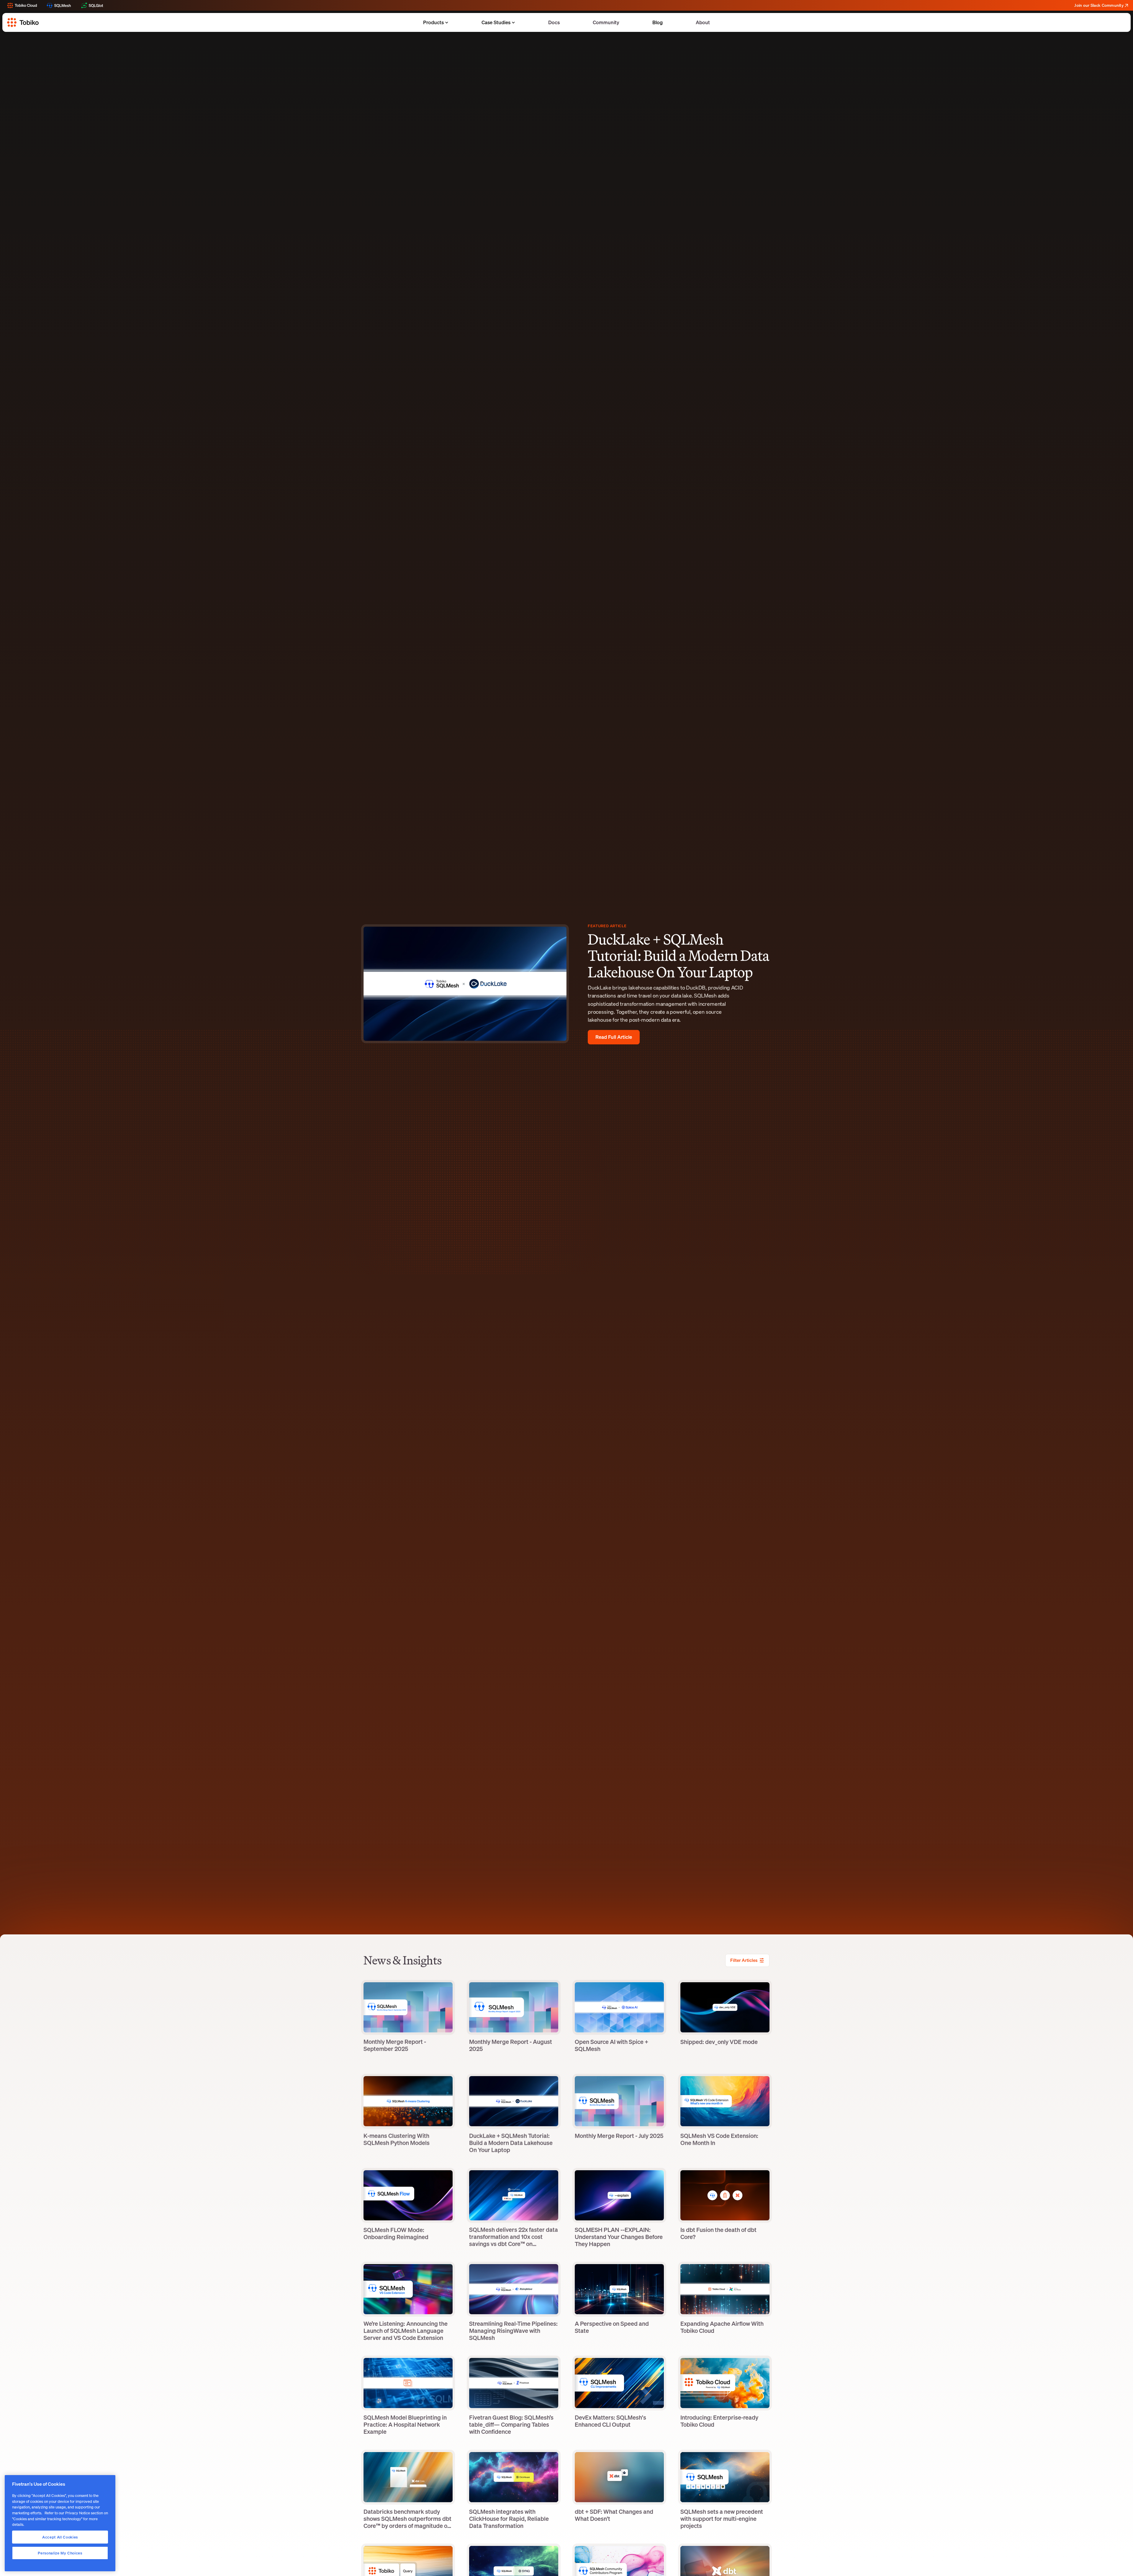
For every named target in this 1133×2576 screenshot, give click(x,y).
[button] (437, 23)
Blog (658, 22)
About (703, 22)
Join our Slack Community (1099, 5)
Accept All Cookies (60, 2537)
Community (606, 22)
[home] (23, 22)
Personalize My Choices (60, 2553)
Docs (554, 22)
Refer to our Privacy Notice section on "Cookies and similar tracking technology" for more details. (60, 2519)
